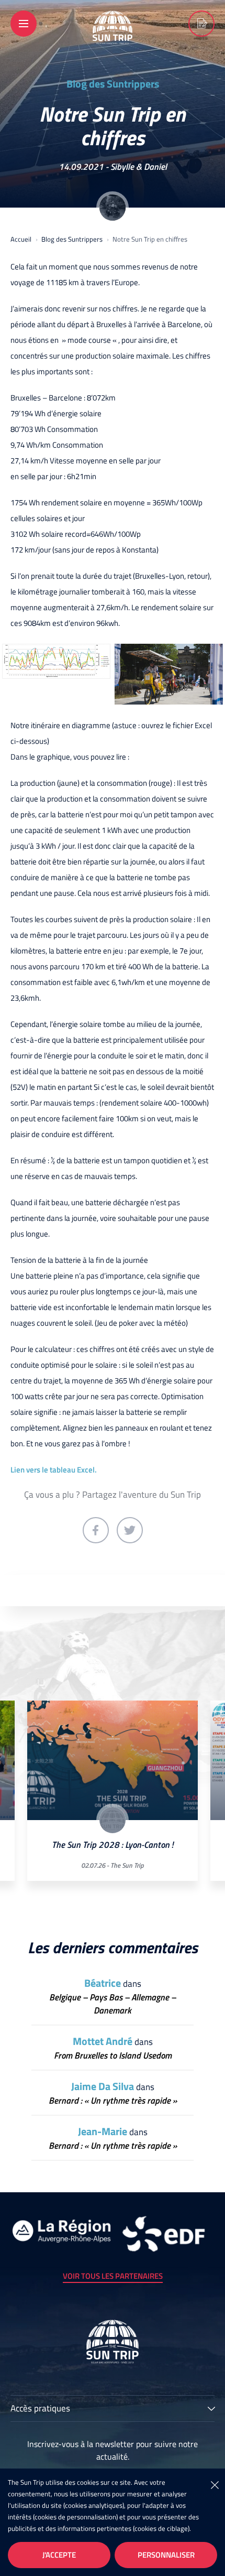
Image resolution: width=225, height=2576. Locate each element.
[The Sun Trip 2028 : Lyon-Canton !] (113, 1761)
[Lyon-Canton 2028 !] (201, 24)
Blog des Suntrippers (113, 84)
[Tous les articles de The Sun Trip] (113, 1820)
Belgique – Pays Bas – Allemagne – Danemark (113, 2004)
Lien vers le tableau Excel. (54, 1470)
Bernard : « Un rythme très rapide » (113, 2101)
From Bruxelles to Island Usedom (113, 2056)
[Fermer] (215, 2484)
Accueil (21, 239)
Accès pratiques (40, 2409)
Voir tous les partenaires (113, 2276)
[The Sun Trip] (113, 37)
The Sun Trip (127, 1865)
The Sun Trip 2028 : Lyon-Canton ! (113, 1845)
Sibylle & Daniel (139, 167)
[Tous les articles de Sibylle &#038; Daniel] (113, 208)
